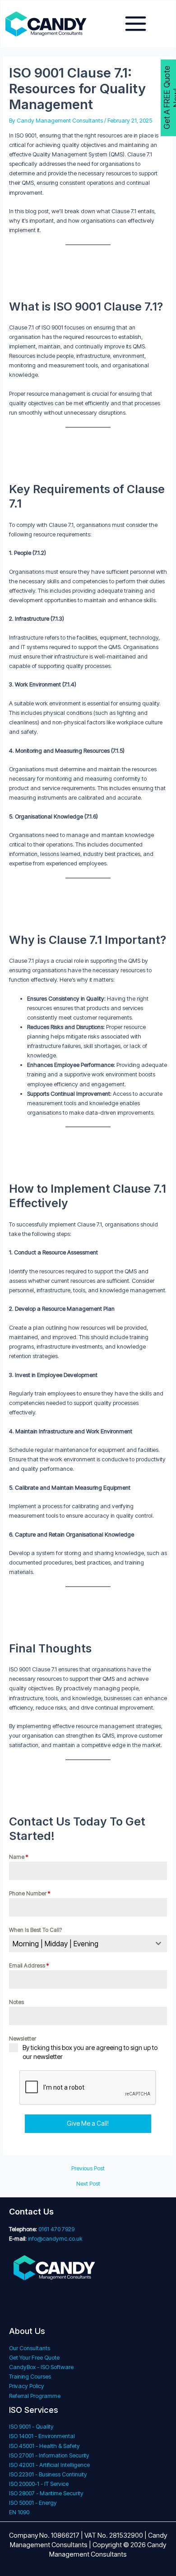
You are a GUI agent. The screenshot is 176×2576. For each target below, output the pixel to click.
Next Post (88, 2184)
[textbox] (80, 1944)
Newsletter (23, 2038)
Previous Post (88, 2169)
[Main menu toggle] (136, 24)
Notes (16, 2002)
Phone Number (30, 1893)
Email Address (29, 1965)
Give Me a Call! (88, 2123)
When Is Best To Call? (35, 1930)
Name (19, 1857)
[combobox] (88, 1944)
